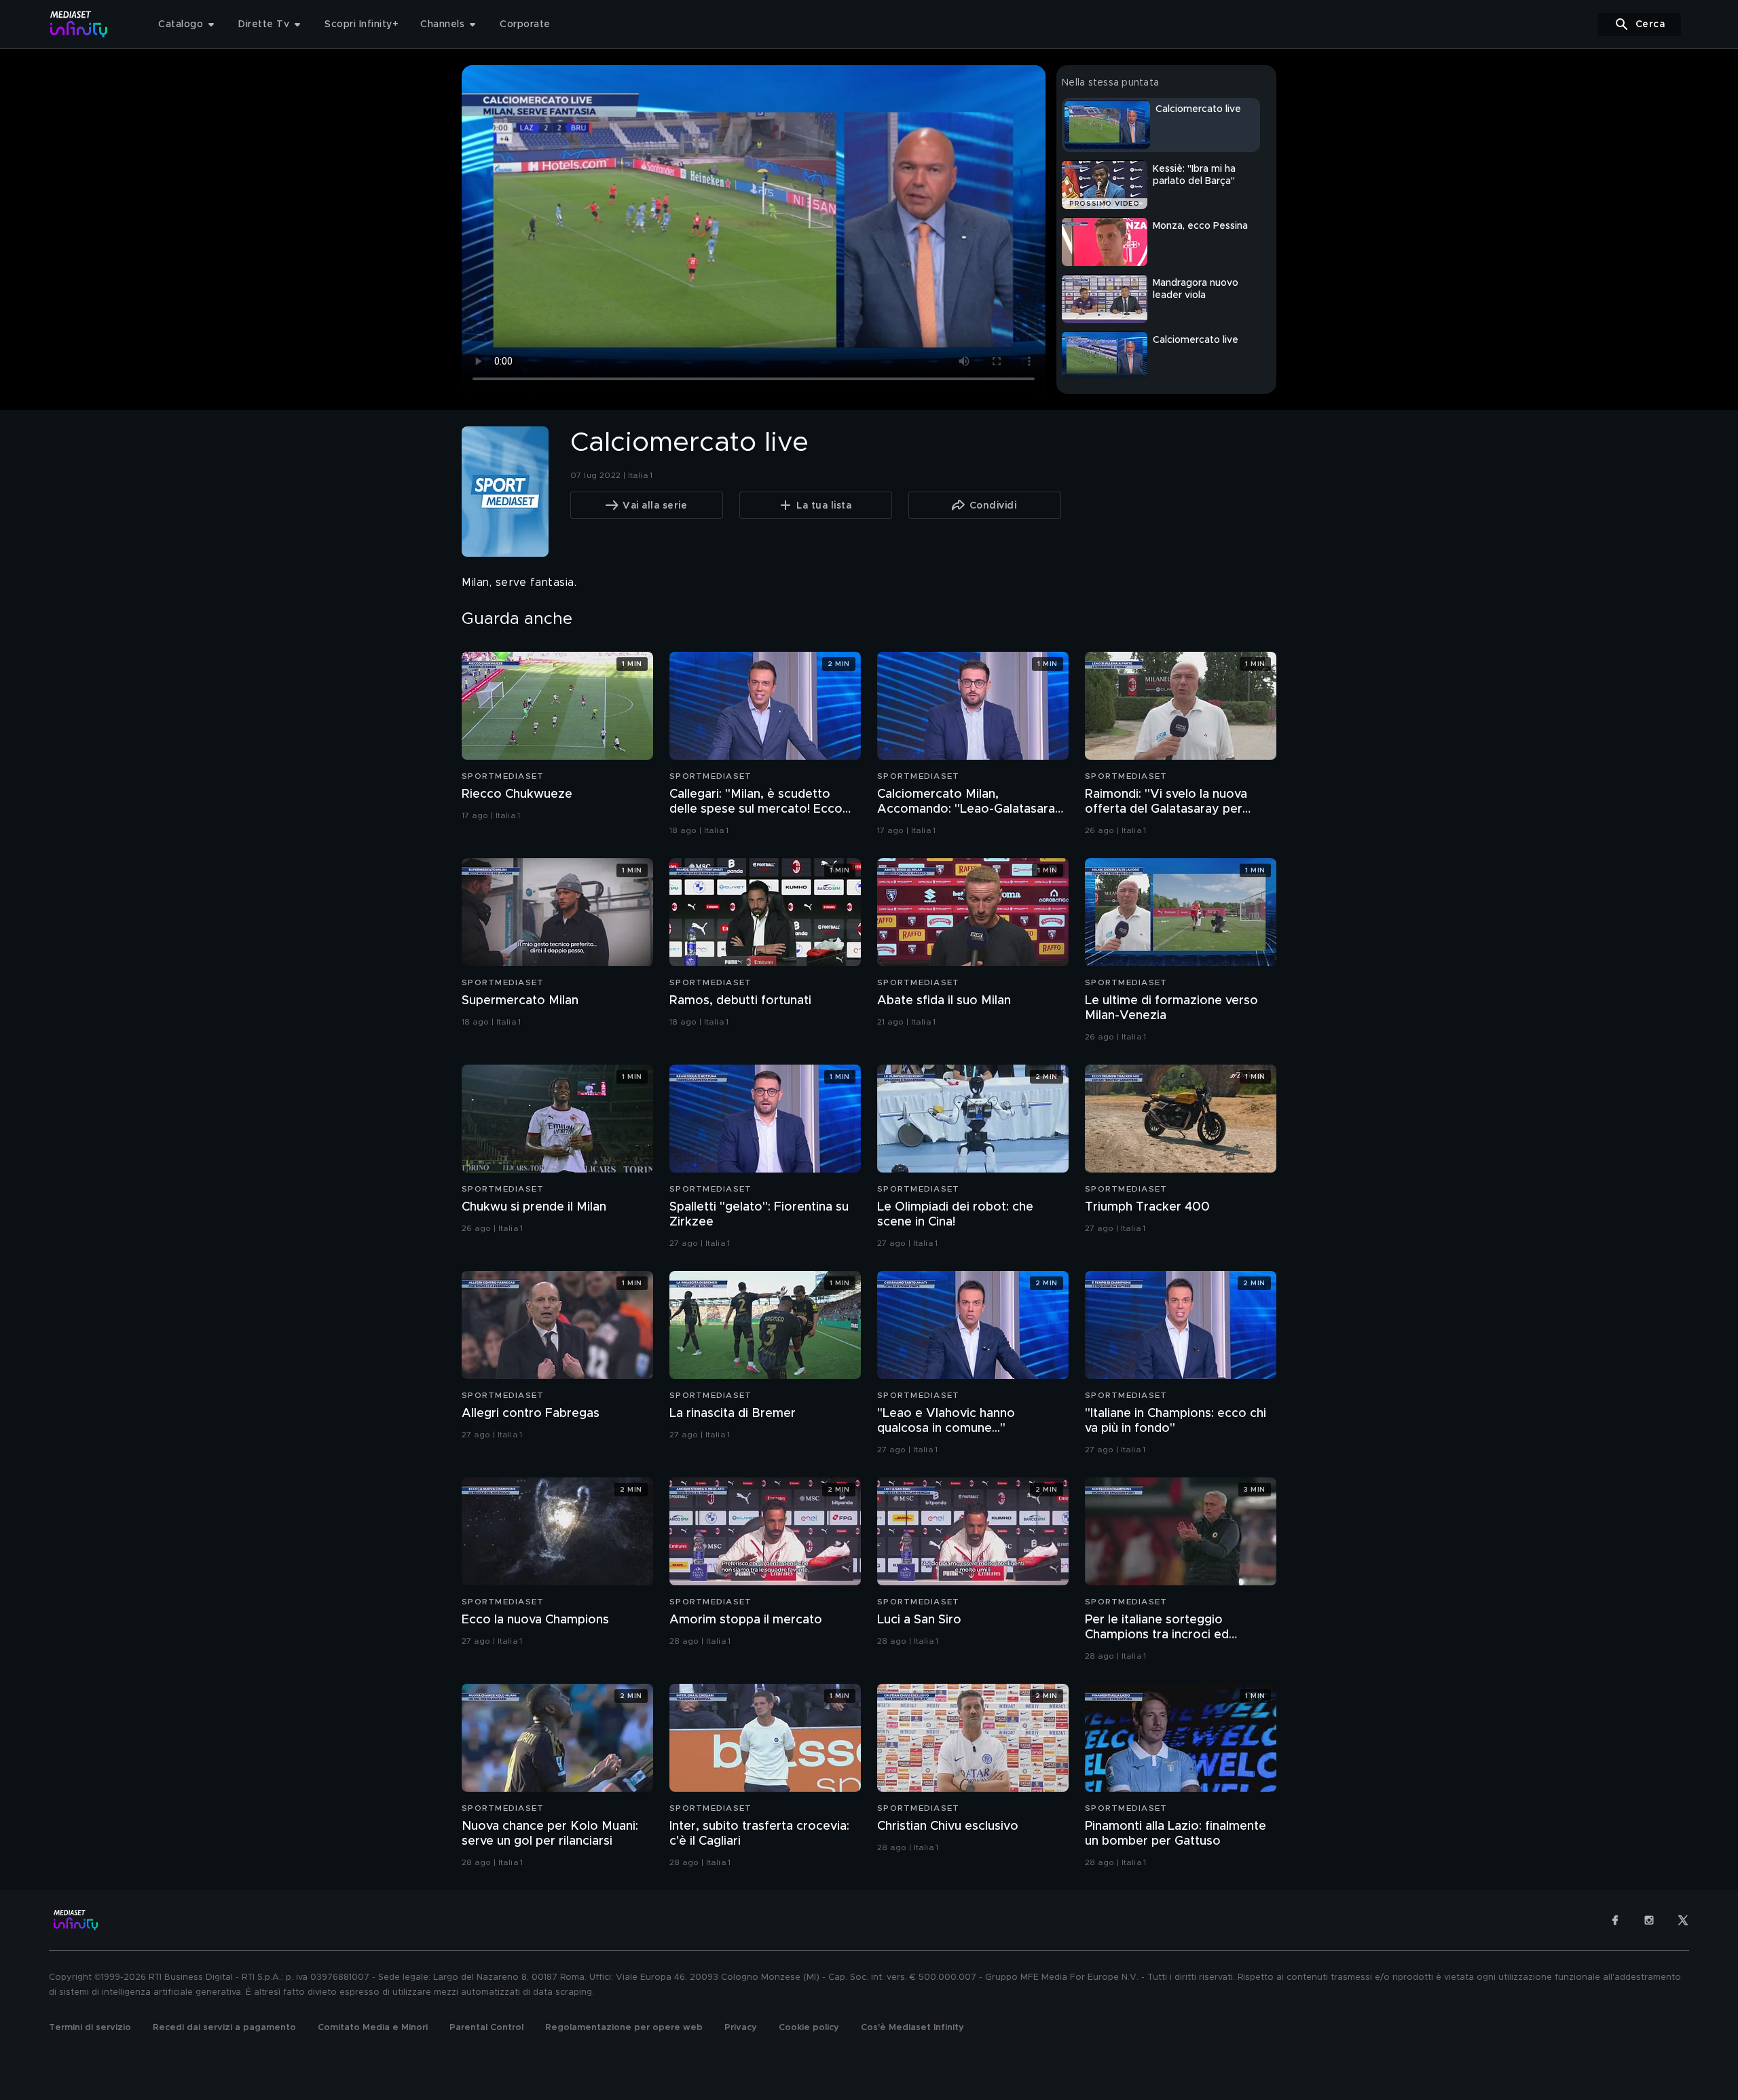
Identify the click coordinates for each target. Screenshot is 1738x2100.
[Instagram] (1649, 1920)
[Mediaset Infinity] (79, 24)
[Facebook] (1615, 1920)
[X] (1683, 1920)
